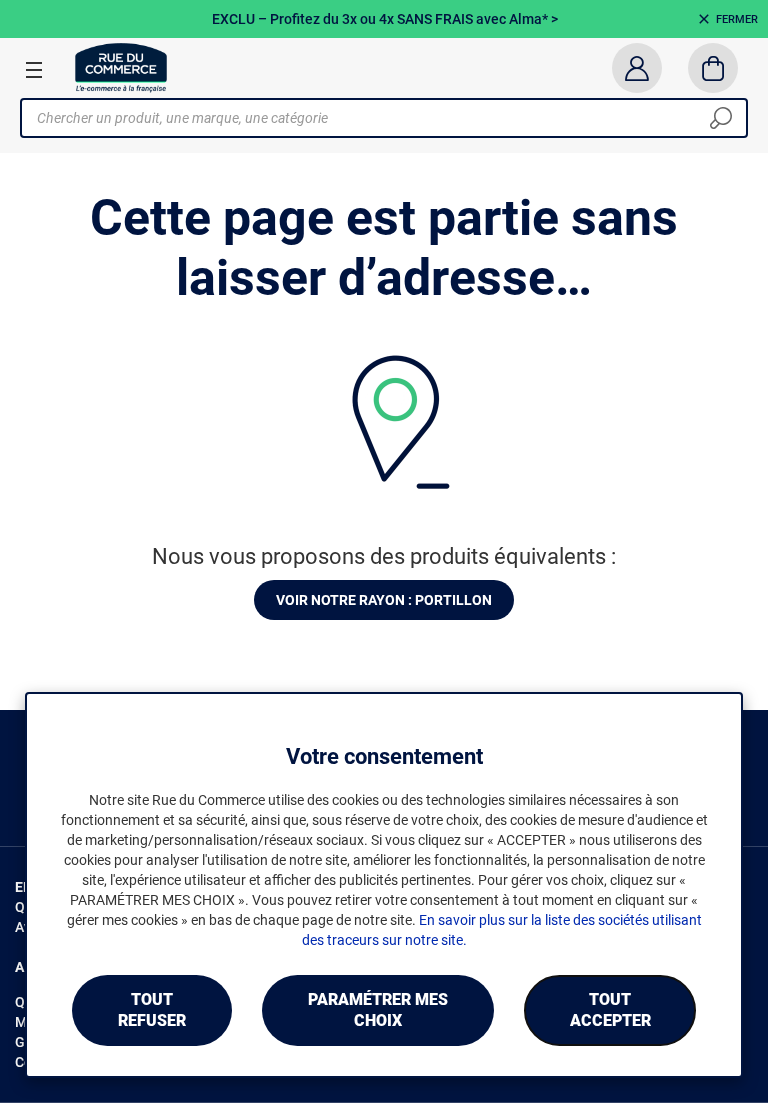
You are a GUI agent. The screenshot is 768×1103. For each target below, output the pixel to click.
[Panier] (713, 68)
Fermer (737, 19)
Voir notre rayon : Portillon (384, 600)
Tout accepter (610, 1010)
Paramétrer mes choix (378, 1010)
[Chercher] (721, 118)
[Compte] (636, 68)
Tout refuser (152, 1010)
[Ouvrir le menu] (34, 69)
